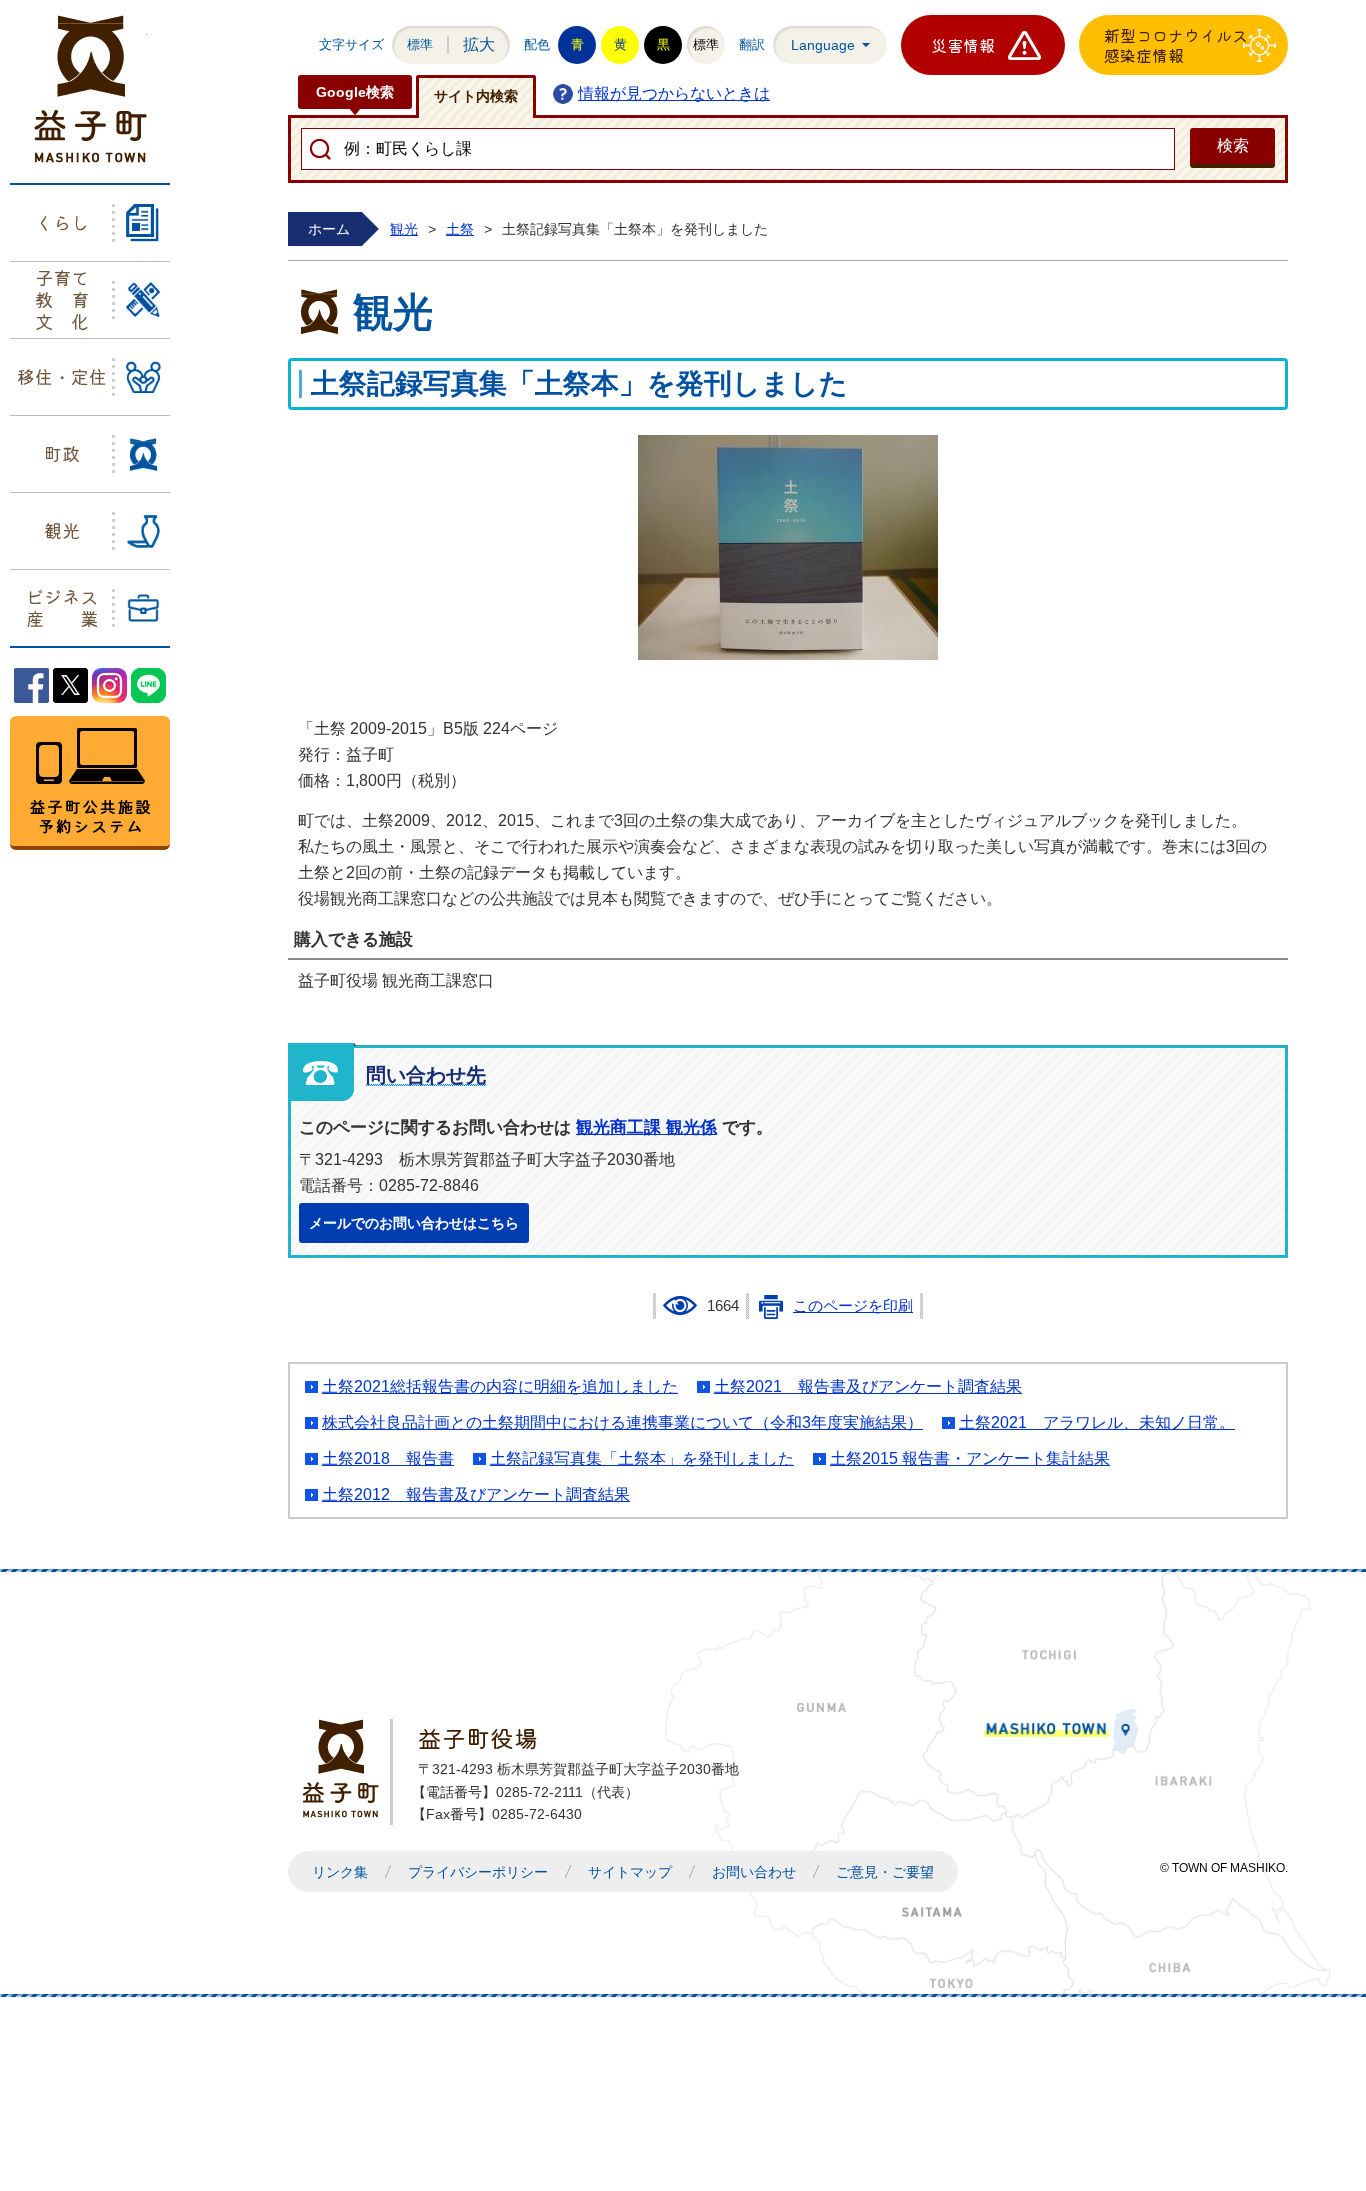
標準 (420, 44)
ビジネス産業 (62, 607)
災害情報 (963, 45)
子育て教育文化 (62, 298)
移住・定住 (62, 376)
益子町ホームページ (90, 89)
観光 (62, 530)
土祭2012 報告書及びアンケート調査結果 (476, 1494)
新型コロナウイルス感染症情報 (1176, 45)
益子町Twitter (70, 685)
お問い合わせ (754, 1872)
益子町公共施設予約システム (90, 783)
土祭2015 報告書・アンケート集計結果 (970, 1458)
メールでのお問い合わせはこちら (414, 1223)
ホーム (329, 229)
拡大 (479, 44)
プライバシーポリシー (478, 1872)
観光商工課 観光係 (646, 1127)
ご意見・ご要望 (885, 1872)
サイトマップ (630, 1872)
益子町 (346, 1768)
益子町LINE (148, 685)
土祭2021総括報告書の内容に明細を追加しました (500, 1386)
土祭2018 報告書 (388, 1458)
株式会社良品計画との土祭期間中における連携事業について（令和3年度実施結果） (622, 1422)
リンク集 (340, 1872)
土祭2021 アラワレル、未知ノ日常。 (1097, 1422)
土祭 (460, 229)
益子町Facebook (31, 685)
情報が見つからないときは (674, 93)
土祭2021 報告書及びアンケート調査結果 (868, 1386)
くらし (62, 222)
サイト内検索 (476, 96)
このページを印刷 (853, 1306)
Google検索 (355, 92)
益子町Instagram (109, 685)
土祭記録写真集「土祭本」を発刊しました (642, 1458)
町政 (62, 453)
